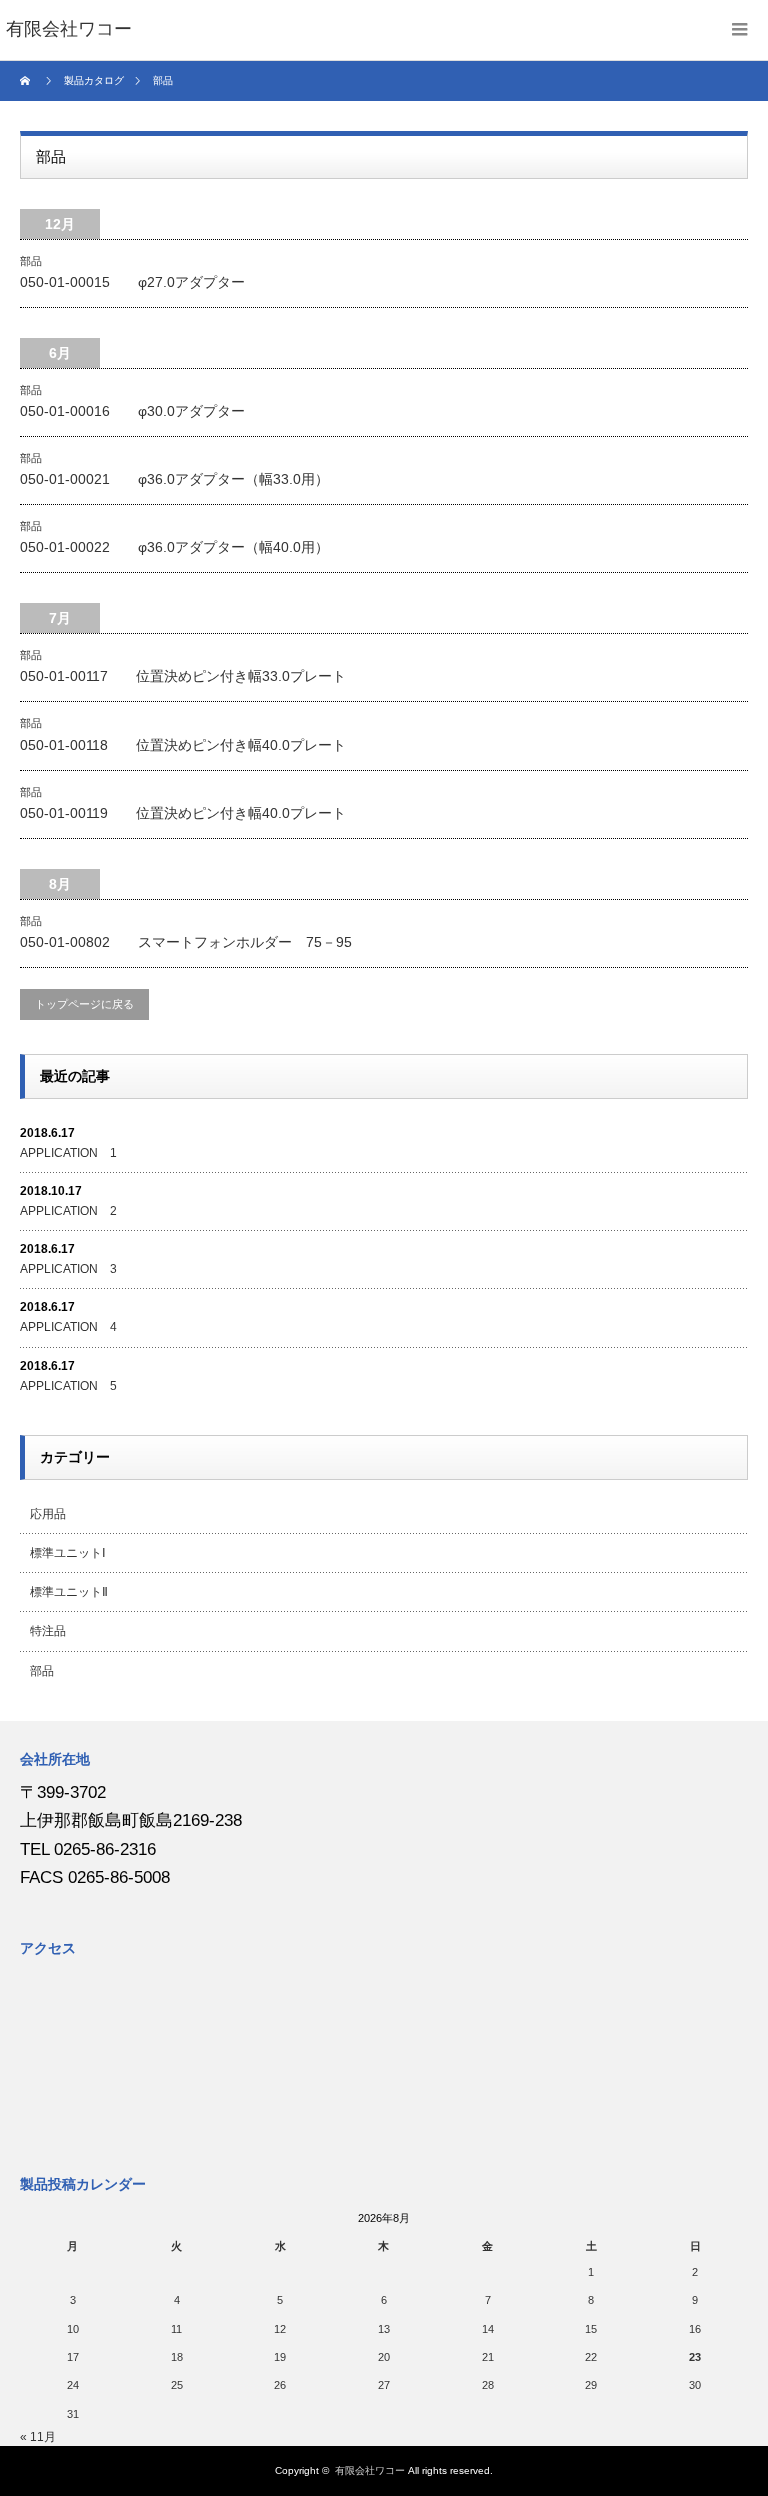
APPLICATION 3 (68, 1269)
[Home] (27, 81)
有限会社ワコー (370, 2470)
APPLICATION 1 (68, 1153)
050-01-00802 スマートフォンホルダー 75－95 (186, 942)
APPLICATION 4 (68, 1327)
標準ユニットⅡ (69, 1592)
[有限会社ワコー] (69, 30)
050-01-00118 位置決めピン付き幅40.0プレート (183, 745)
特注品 (48, 1631)
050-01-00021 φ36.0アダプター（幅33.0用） (174, 479)
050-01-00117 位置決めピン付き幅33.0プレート (183, 676)
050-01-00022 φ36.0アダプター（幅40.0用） (174, 547)
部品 (31, 261)
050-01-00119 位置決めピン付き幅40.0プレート (183, 813)
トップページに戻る (84, 1004)
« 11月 (38, 2437)
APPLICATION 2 (68, 1211)
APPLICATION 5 (68, 1386)
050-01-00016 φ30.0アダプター (132, 411)
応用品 (48, 1514)
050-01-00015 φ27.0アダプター (132, 282)
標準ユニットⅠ (68, 1553)
